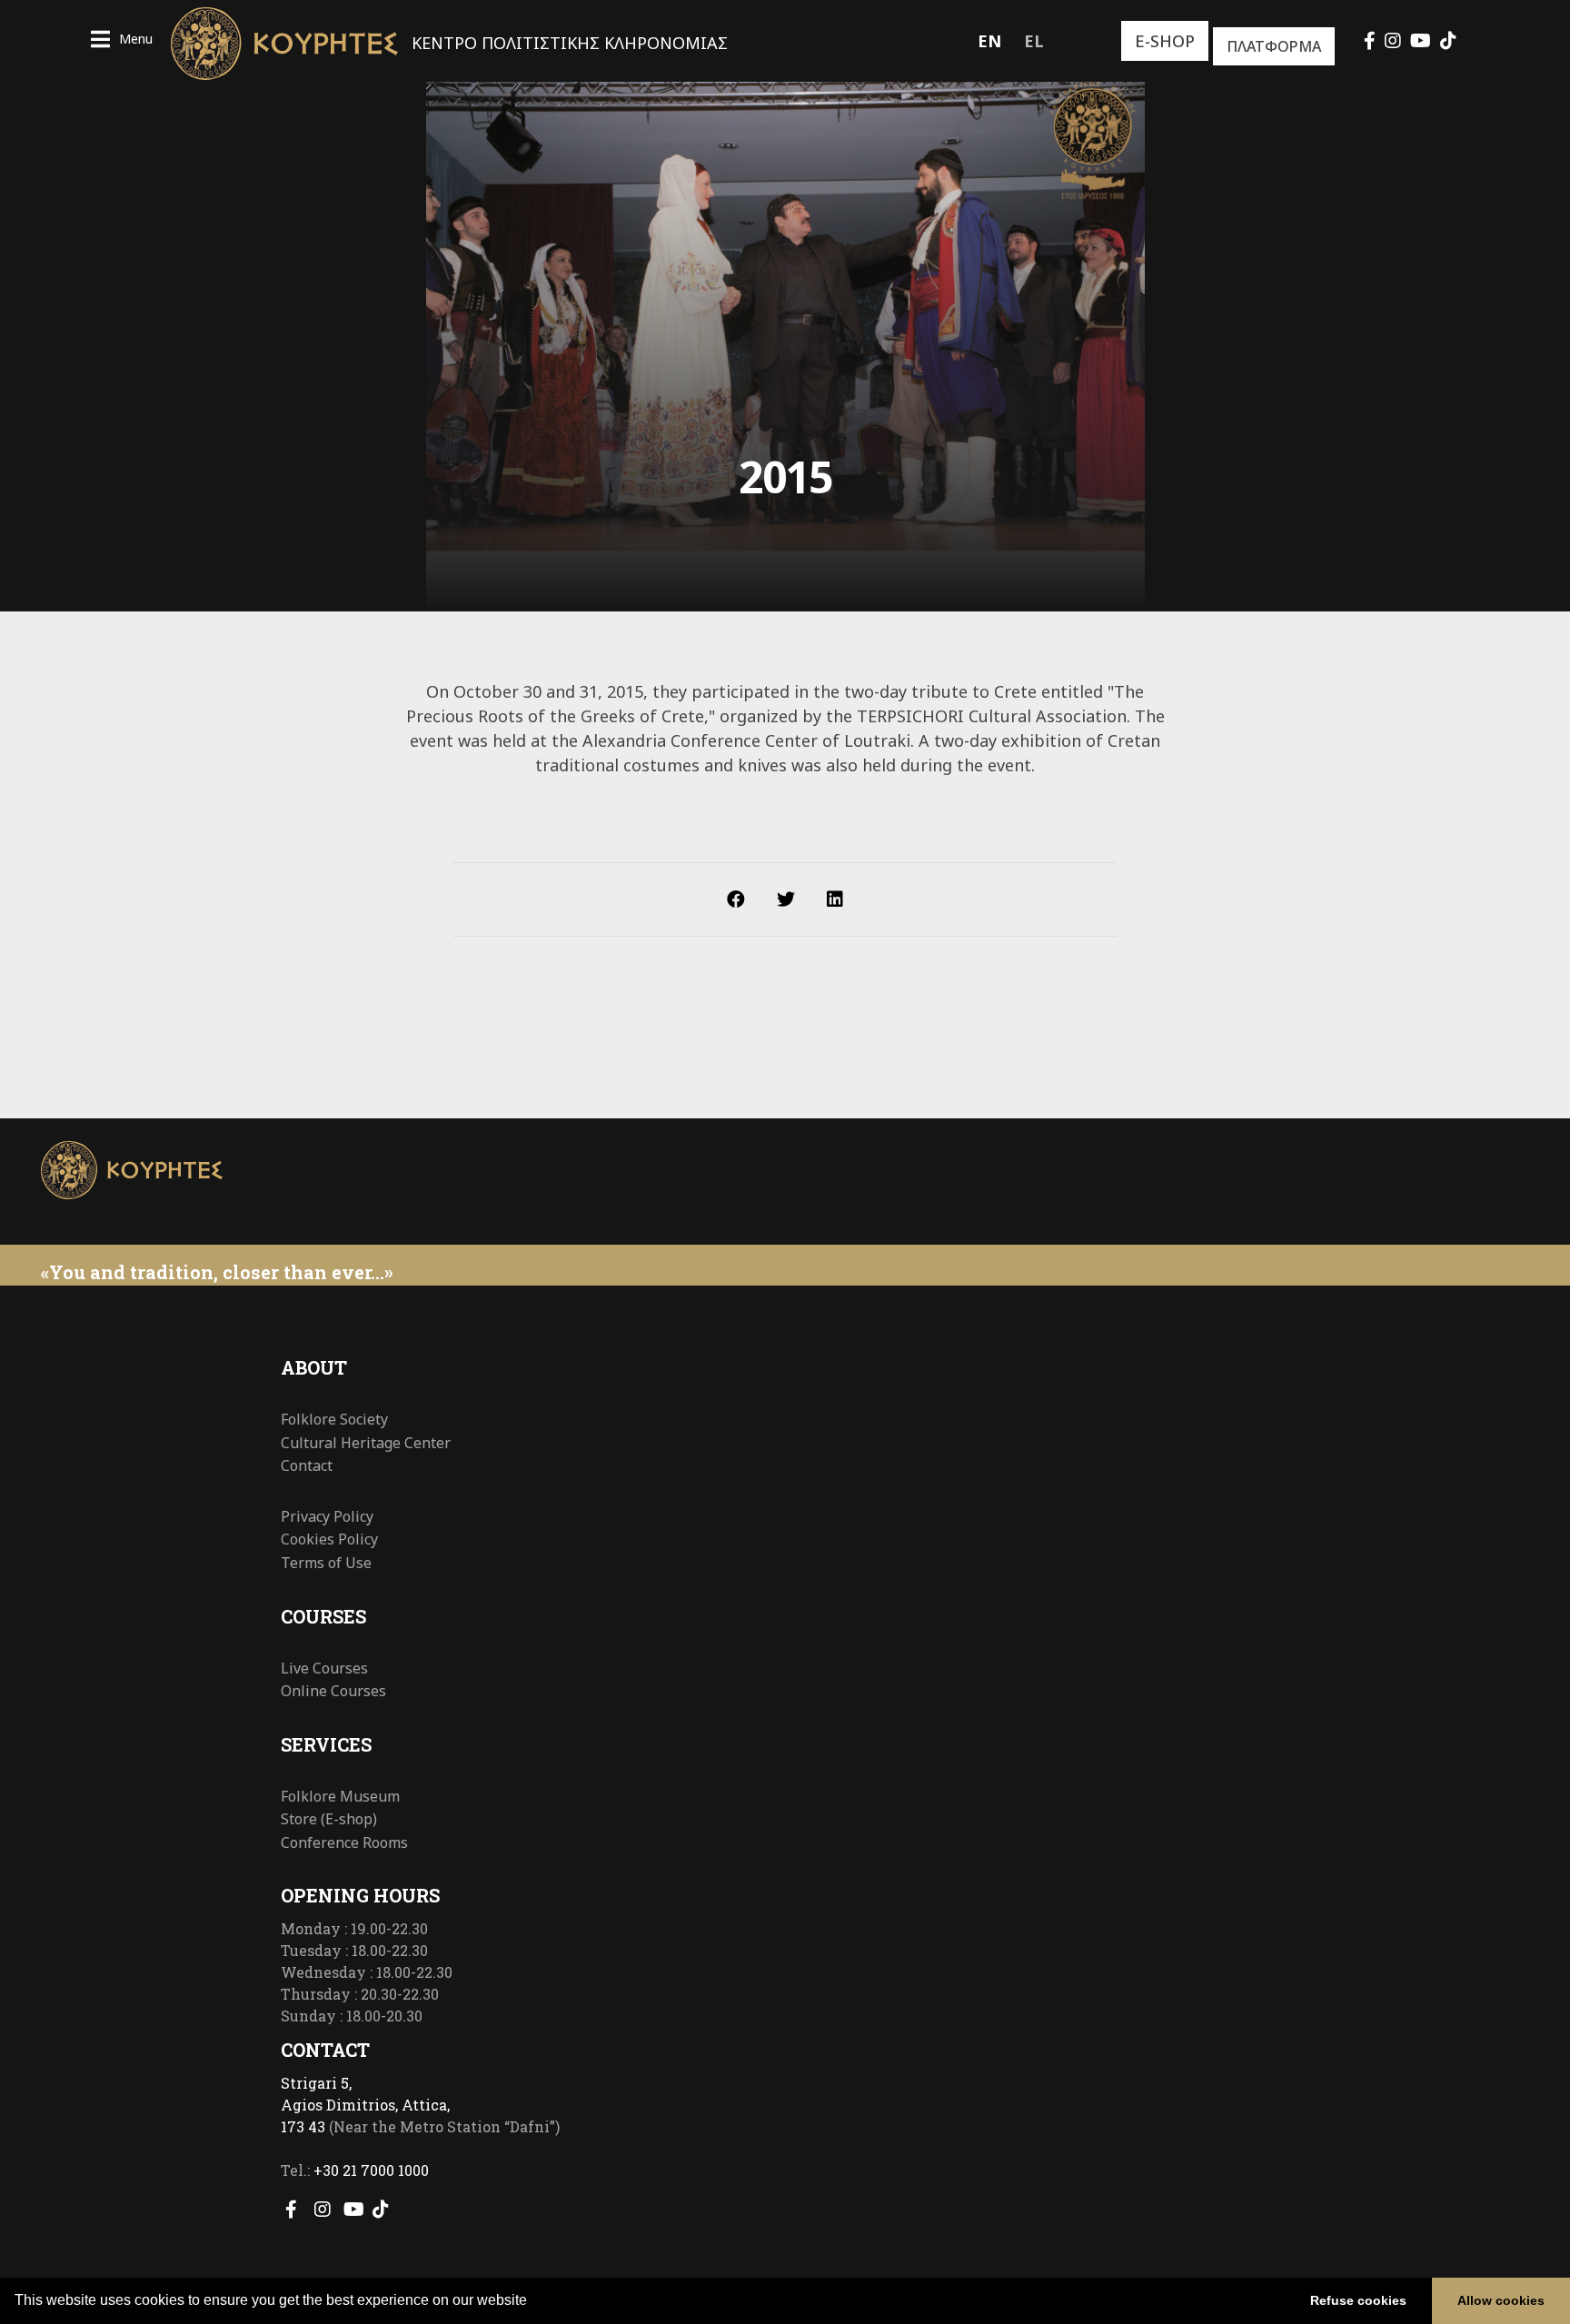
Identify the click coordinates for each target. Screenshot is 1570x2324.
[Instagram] (1393, 40)
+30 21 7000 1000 (371, 2170)
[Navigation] (122, 41)
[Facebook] (1370, 40)
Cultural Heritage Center (366, 1443)
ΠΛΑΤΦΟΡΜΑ (1274, 46)
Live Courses (324, 1668)
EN (989, 41)
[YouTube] (1421, 40)
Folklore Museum (340, 1796)
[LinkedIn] (835, 899)
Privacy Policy (327, 1516)
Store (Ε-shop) (329, 1819)
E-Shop (1165, 41)
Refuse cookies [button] (1358, 2300)
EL (1034, 41)
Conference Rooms (344, 1842)
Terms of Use (326, 1563)
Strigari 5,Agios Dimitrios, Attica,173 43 (365, 2105)
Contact (307, 1465)
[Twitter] (786, 899)
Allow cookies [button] (1501, 2300)
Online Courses (333, 1691)
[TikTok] (1448, 40)
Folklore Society (334, 1419)
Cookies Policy (329, 1539)
